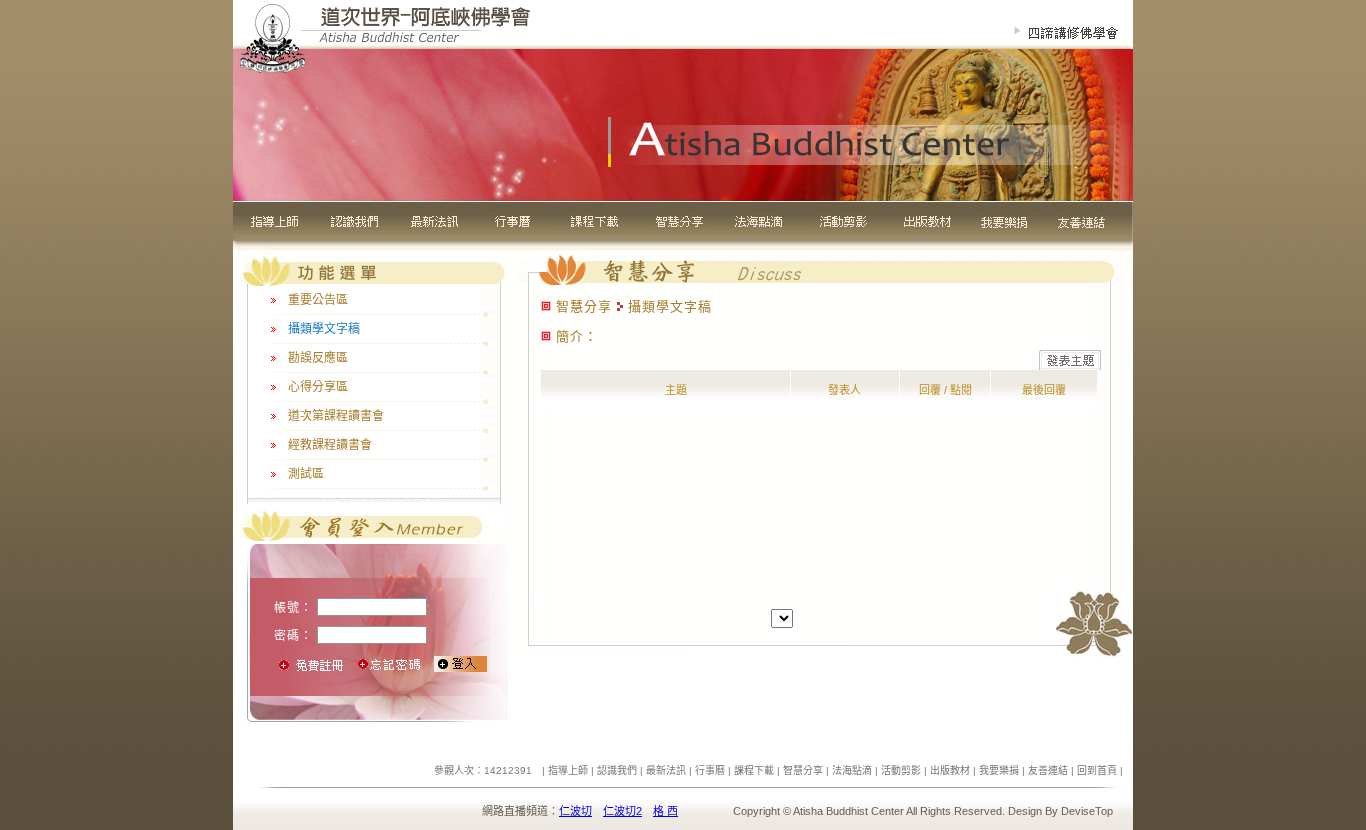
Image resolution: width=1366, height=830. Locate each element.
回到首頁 (1097, 770)
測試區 (306, 474)
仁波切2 (622, 811)
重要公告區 (318, 300)
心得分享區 (318, 387)
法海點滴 (852, 770)
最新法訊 (666, 770)
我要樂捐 (999, 770)
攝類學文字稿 (324, 329)
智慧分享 (803, 770)
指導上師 (568, 770)
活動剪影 (901, 770)
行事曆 (710, 770)
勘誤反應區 (318, 358)
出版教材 (950, 770)
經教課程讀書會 (330, 445)
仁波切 (575, 811)
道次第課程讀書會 (336, 416)
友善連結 (1048, 770)
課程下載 (754, 770)
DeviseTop (1087, 811)
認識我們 (617, 770)
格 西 (665, 811)
